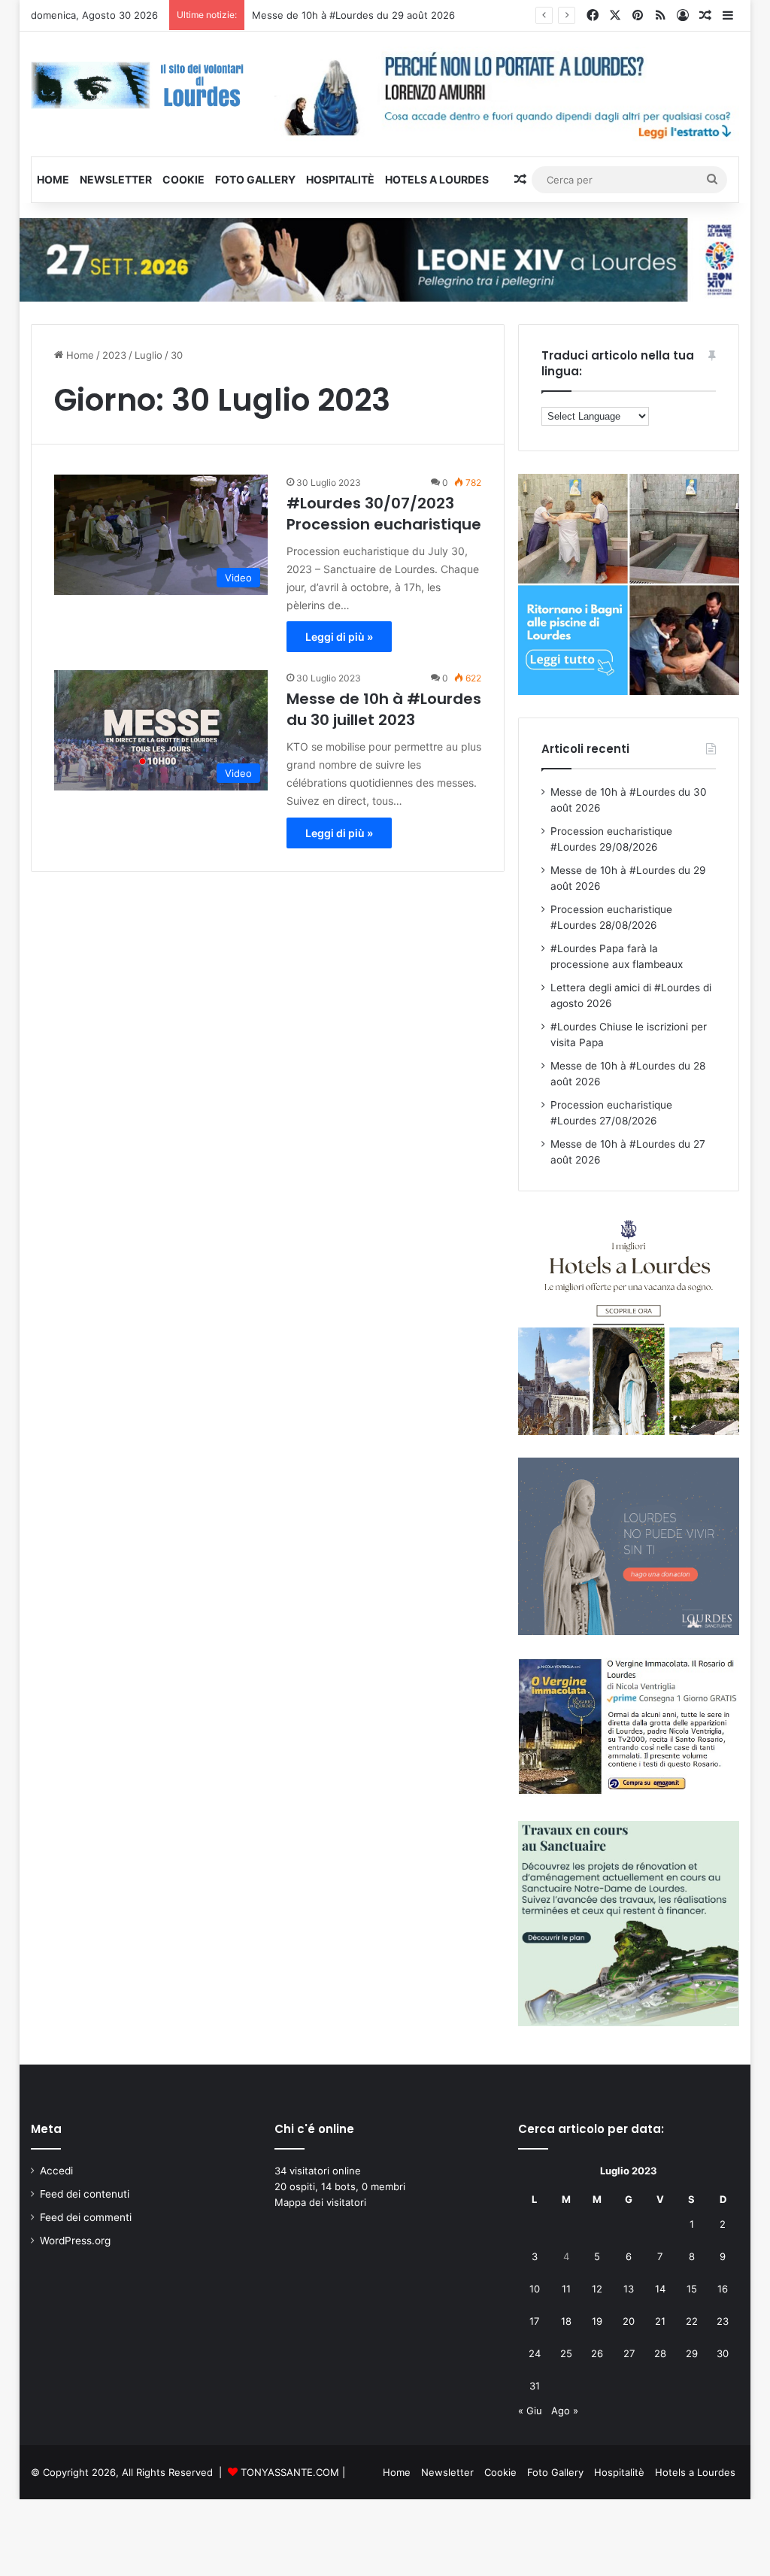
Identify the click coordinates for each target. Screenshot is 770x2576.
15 (692, 2289)
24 (535, 2353)
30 (723, 2353)
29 (692, 2353)
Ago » (565, 2411)
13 (629, 2289)
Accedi (56, 2171)
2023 (114, 355)
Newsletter (116, 179)
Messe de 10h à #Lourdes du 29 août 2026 (353, 15)
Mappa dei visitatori (320, 2202)
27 (629, 2353)
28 (660, 2353)
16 (723, 2289)
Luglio (149, 355)
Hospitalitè (340, 179)
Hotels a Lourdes (437, 179)
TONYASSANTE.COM (290, 2472)
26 (597, 2353)
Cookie (183, 179)
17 (534, 2321)
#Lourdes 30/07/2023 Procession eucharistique (384, 514)
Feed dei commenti (86, 2217)
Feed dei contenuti (85, 2194)
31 (535, 2386)
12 (597, 2289)
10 (535, 2289)
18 (566, 2321)
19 (597, 2321)
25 (566, 2353)
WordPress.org (75, 2241)
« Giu (530, 2411)
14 (660, 2289)
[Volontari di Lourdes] (141, 85)
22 (692, 2321)
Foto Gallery (255, 179)
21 (660, 2321)
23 (723, 2321)
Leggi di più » (339, 637)
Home (53, 179)
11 (566, 2289)
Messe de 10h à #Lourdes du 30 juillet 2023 (384, 709)
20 (629, 2321)
